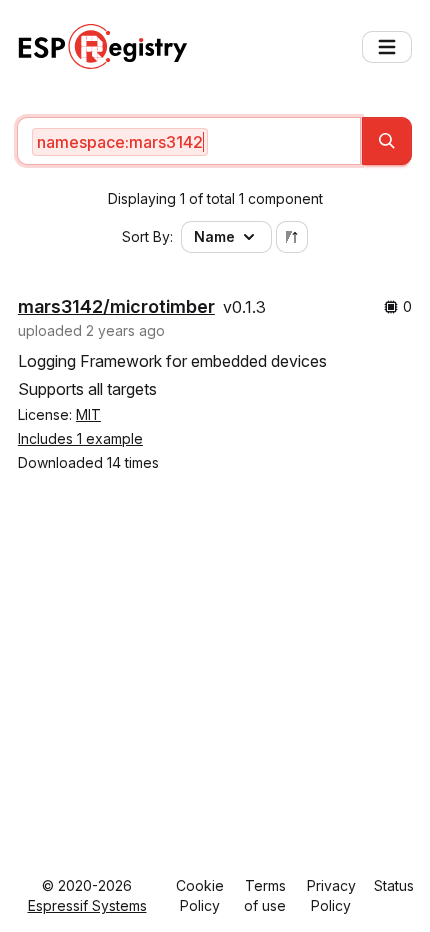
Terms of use (265, 895)
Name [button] (214, 236)
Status (394, 885)
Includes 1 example (80, 438)
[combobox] (189, 141)
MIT (88, 414)
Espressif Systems (87, 905)
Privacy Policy (331, 895)
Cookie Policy (200, 895)
